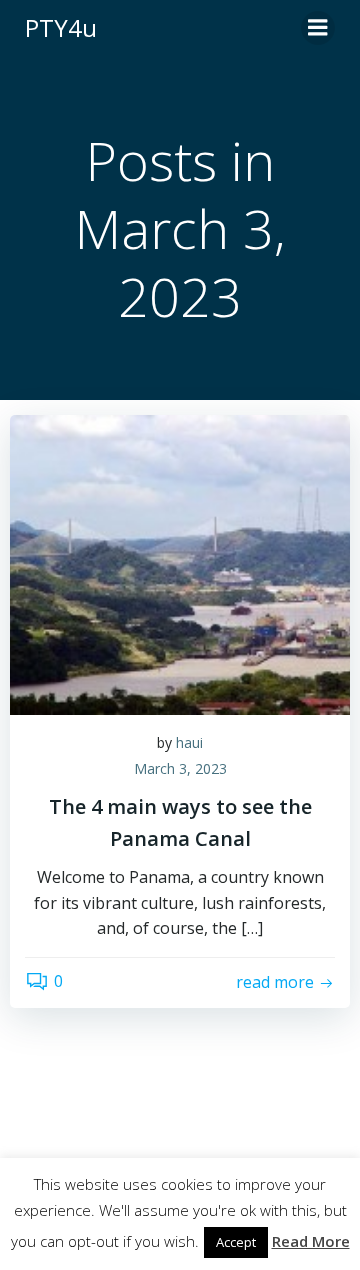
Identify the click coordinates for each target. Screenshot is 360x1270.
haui (189, 742)
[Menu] (318, 28)
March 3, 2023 (180, 768)
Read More (311, 1241)
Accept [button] (236, 1242)
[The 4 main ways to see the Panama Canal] (180, 563)
